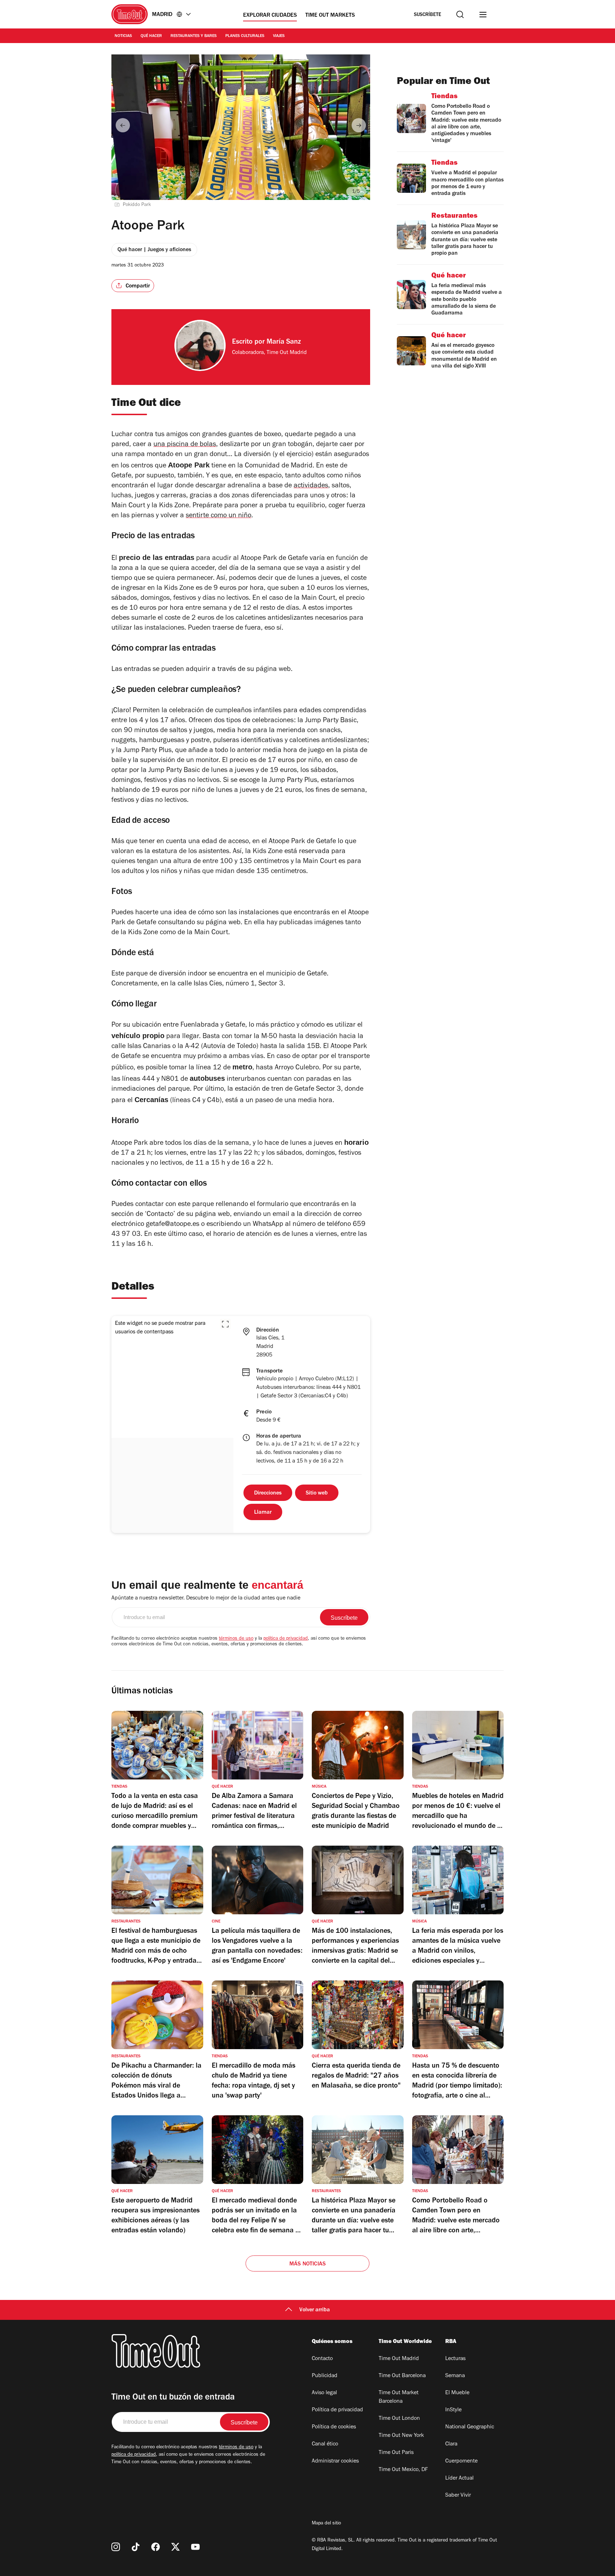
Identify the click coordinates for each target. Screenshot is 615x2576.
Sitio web (317, 1493)
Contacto (322, 2359)
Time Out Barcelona (402, 2376)
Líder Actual (459, 2479)
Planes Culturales (245, 36)
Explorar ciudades (270, 16)
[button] (225, 1324)
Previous (123, 125)
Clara (451, 2444)
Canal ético (325, 2444)
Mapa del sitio (326, 2524)
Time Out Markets (330, 16)
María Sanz (284, 343)
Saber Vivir (458, 2496)
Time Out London (399, 2419)
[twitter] (175, 2547)
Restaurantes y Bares (194, 36)
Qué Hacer (151, 36)
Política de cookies (334, 2427)
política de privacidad (286, 1639)
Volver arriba (315, 2310)
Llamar (263, 1513)
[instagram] (116, 2547)
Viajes (279, 36)
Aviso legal (324, 2393)
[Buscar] (460, 14)
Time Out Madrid (399, 2359)
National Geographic (470, 2427)
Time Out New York (401, 2436)
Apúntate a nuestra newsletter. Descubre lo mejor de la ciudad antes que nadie (206, 1598)
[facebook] (156, 2547)
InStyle (453, 2410)
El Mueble (457, 2393)
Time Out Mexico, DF (403, 2470)
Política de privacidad (337, 2410)
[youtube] (195, 2547)
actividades (311, 486)
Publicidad (325, 2376)
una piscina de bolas (185, 445)
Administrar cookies (335, 2461)
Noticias (123, 36)
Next (359, 125)
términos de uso (236, 1639)
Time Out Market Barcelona (399, 2397)
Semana (455, 2376)
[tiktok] (136, 2547)
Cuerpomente (461, 2461)
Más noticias (307, 2264)
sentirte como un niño (219, 516)
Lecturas (455, 2359)
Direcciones (268, 1493)
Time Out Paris (396, 2453)
